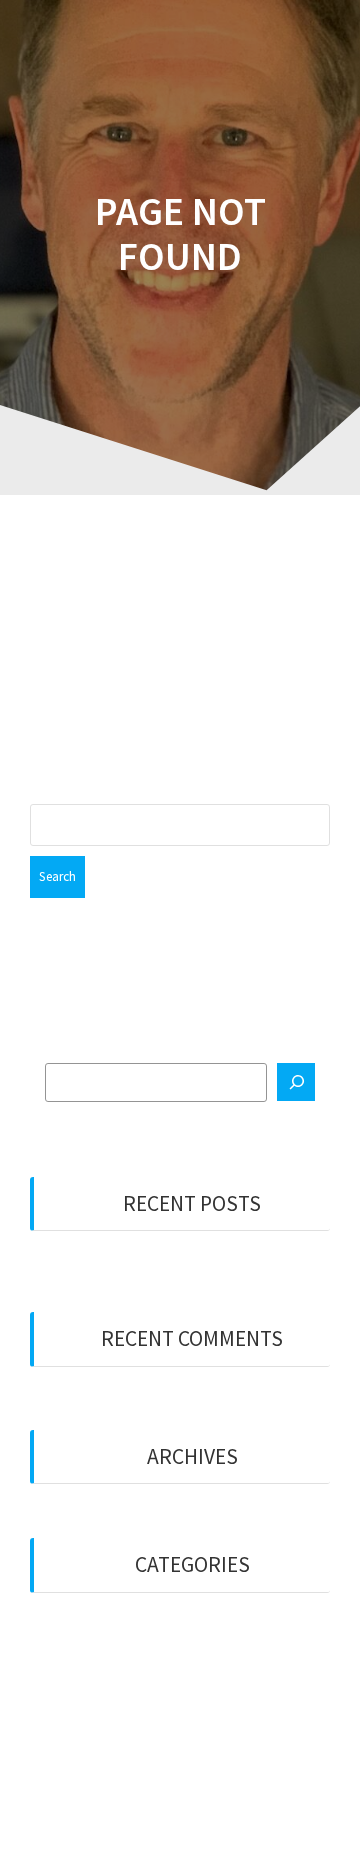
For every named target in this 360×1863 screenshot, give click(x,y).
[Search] (296, 1082)
